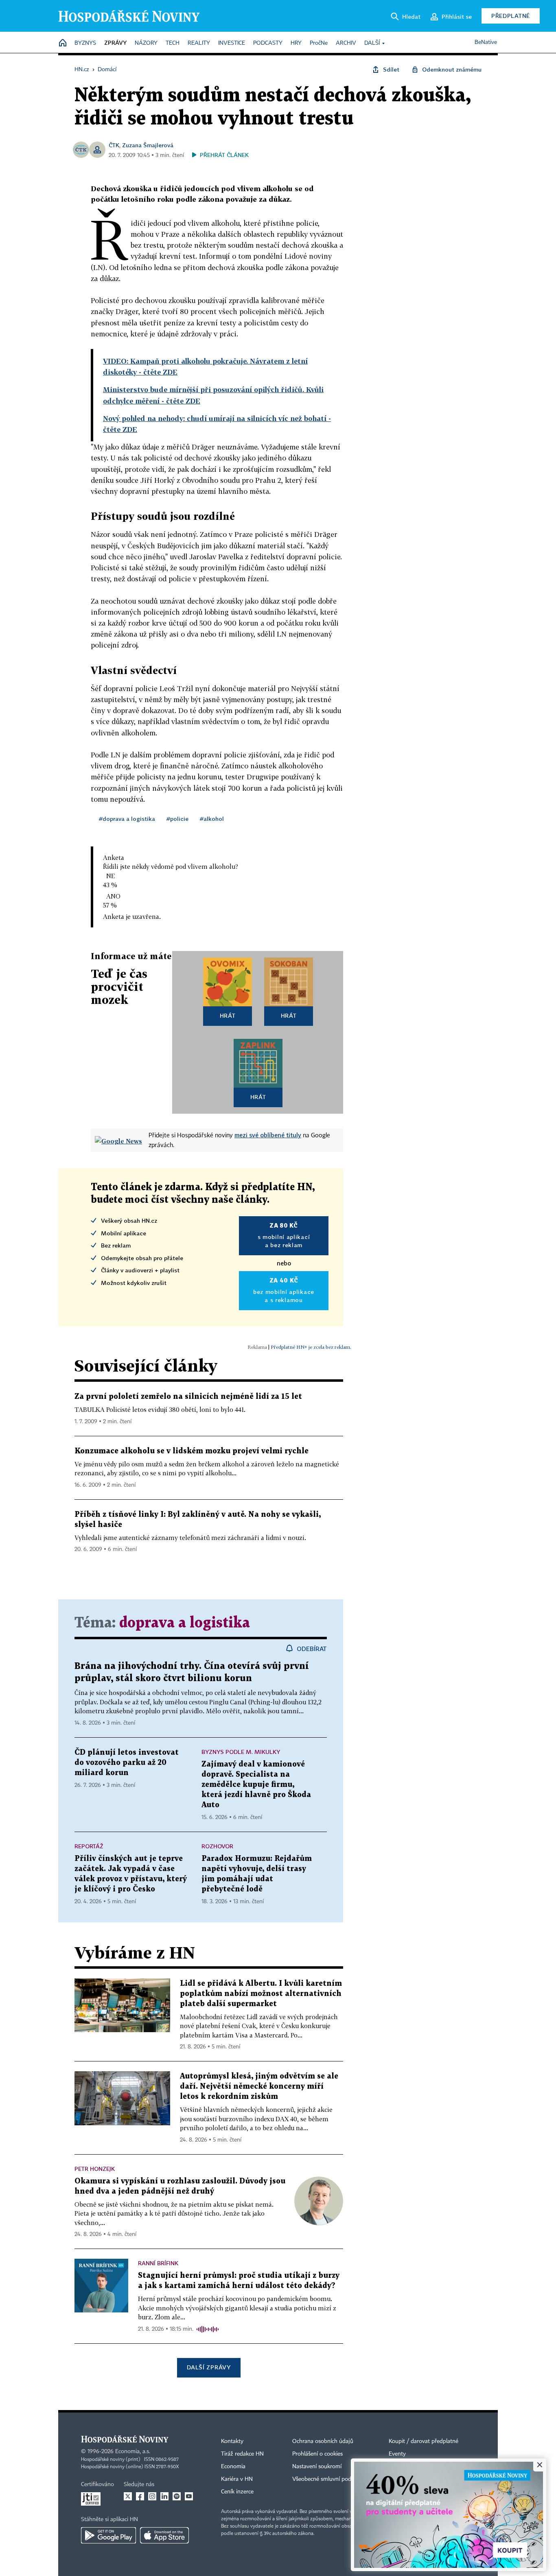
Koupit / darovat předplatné (424, 2441)
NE (111, 876)
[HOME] (63, 43)
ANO (113, 896)
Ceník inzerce (237, 2492)
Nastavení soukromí (317, 2467)
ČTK (114, 145)
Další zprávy (209, 2367)
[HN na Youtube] (189, 2496)
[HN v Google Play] (108, 2535)
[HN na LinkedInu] (164, 2496)
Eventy (397, 2454)
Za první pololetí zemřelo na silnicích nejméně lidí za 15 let (188, 1397)
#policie (177, 819)
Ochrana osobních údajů (323, 2441)
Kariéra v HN (237, 2479)
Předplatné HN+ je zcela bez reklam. (311, 1347)
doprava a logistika (185, 1623)
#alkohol (212, 819)
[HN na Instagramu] (152, 2496)
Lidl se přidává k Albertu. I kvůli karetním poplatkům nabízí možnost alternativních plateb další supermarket (261, 1994)
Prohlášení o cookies (317, 2454)
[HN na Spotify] (177, 2496)
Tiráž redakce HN (242, 2454)
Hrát (228, 1015)
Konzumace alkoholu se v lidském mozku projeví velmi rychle (192, 1451)
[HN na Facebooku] (140, 2496)
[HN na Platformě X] (128, 2496)
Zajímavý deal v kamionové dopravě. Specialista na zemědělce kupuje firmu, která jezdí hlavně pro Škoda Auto (256, 1785)
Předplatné (511, 16)
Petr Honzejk (95, 2169)
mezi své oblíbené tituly (268, 1135)
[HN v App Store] (164, 2535)
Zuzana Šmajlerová (148, 145)
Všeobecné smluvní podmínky (329, 2479)
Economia (233, 2467)
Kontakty (232, 2441)
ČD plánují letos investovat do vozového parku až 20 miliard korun (127, 1763)
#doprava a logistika (127, 819)
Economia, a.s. (133, 2452)
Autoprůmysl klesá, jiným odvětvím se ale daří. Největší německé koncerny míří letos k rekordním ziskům (259, 2086)
